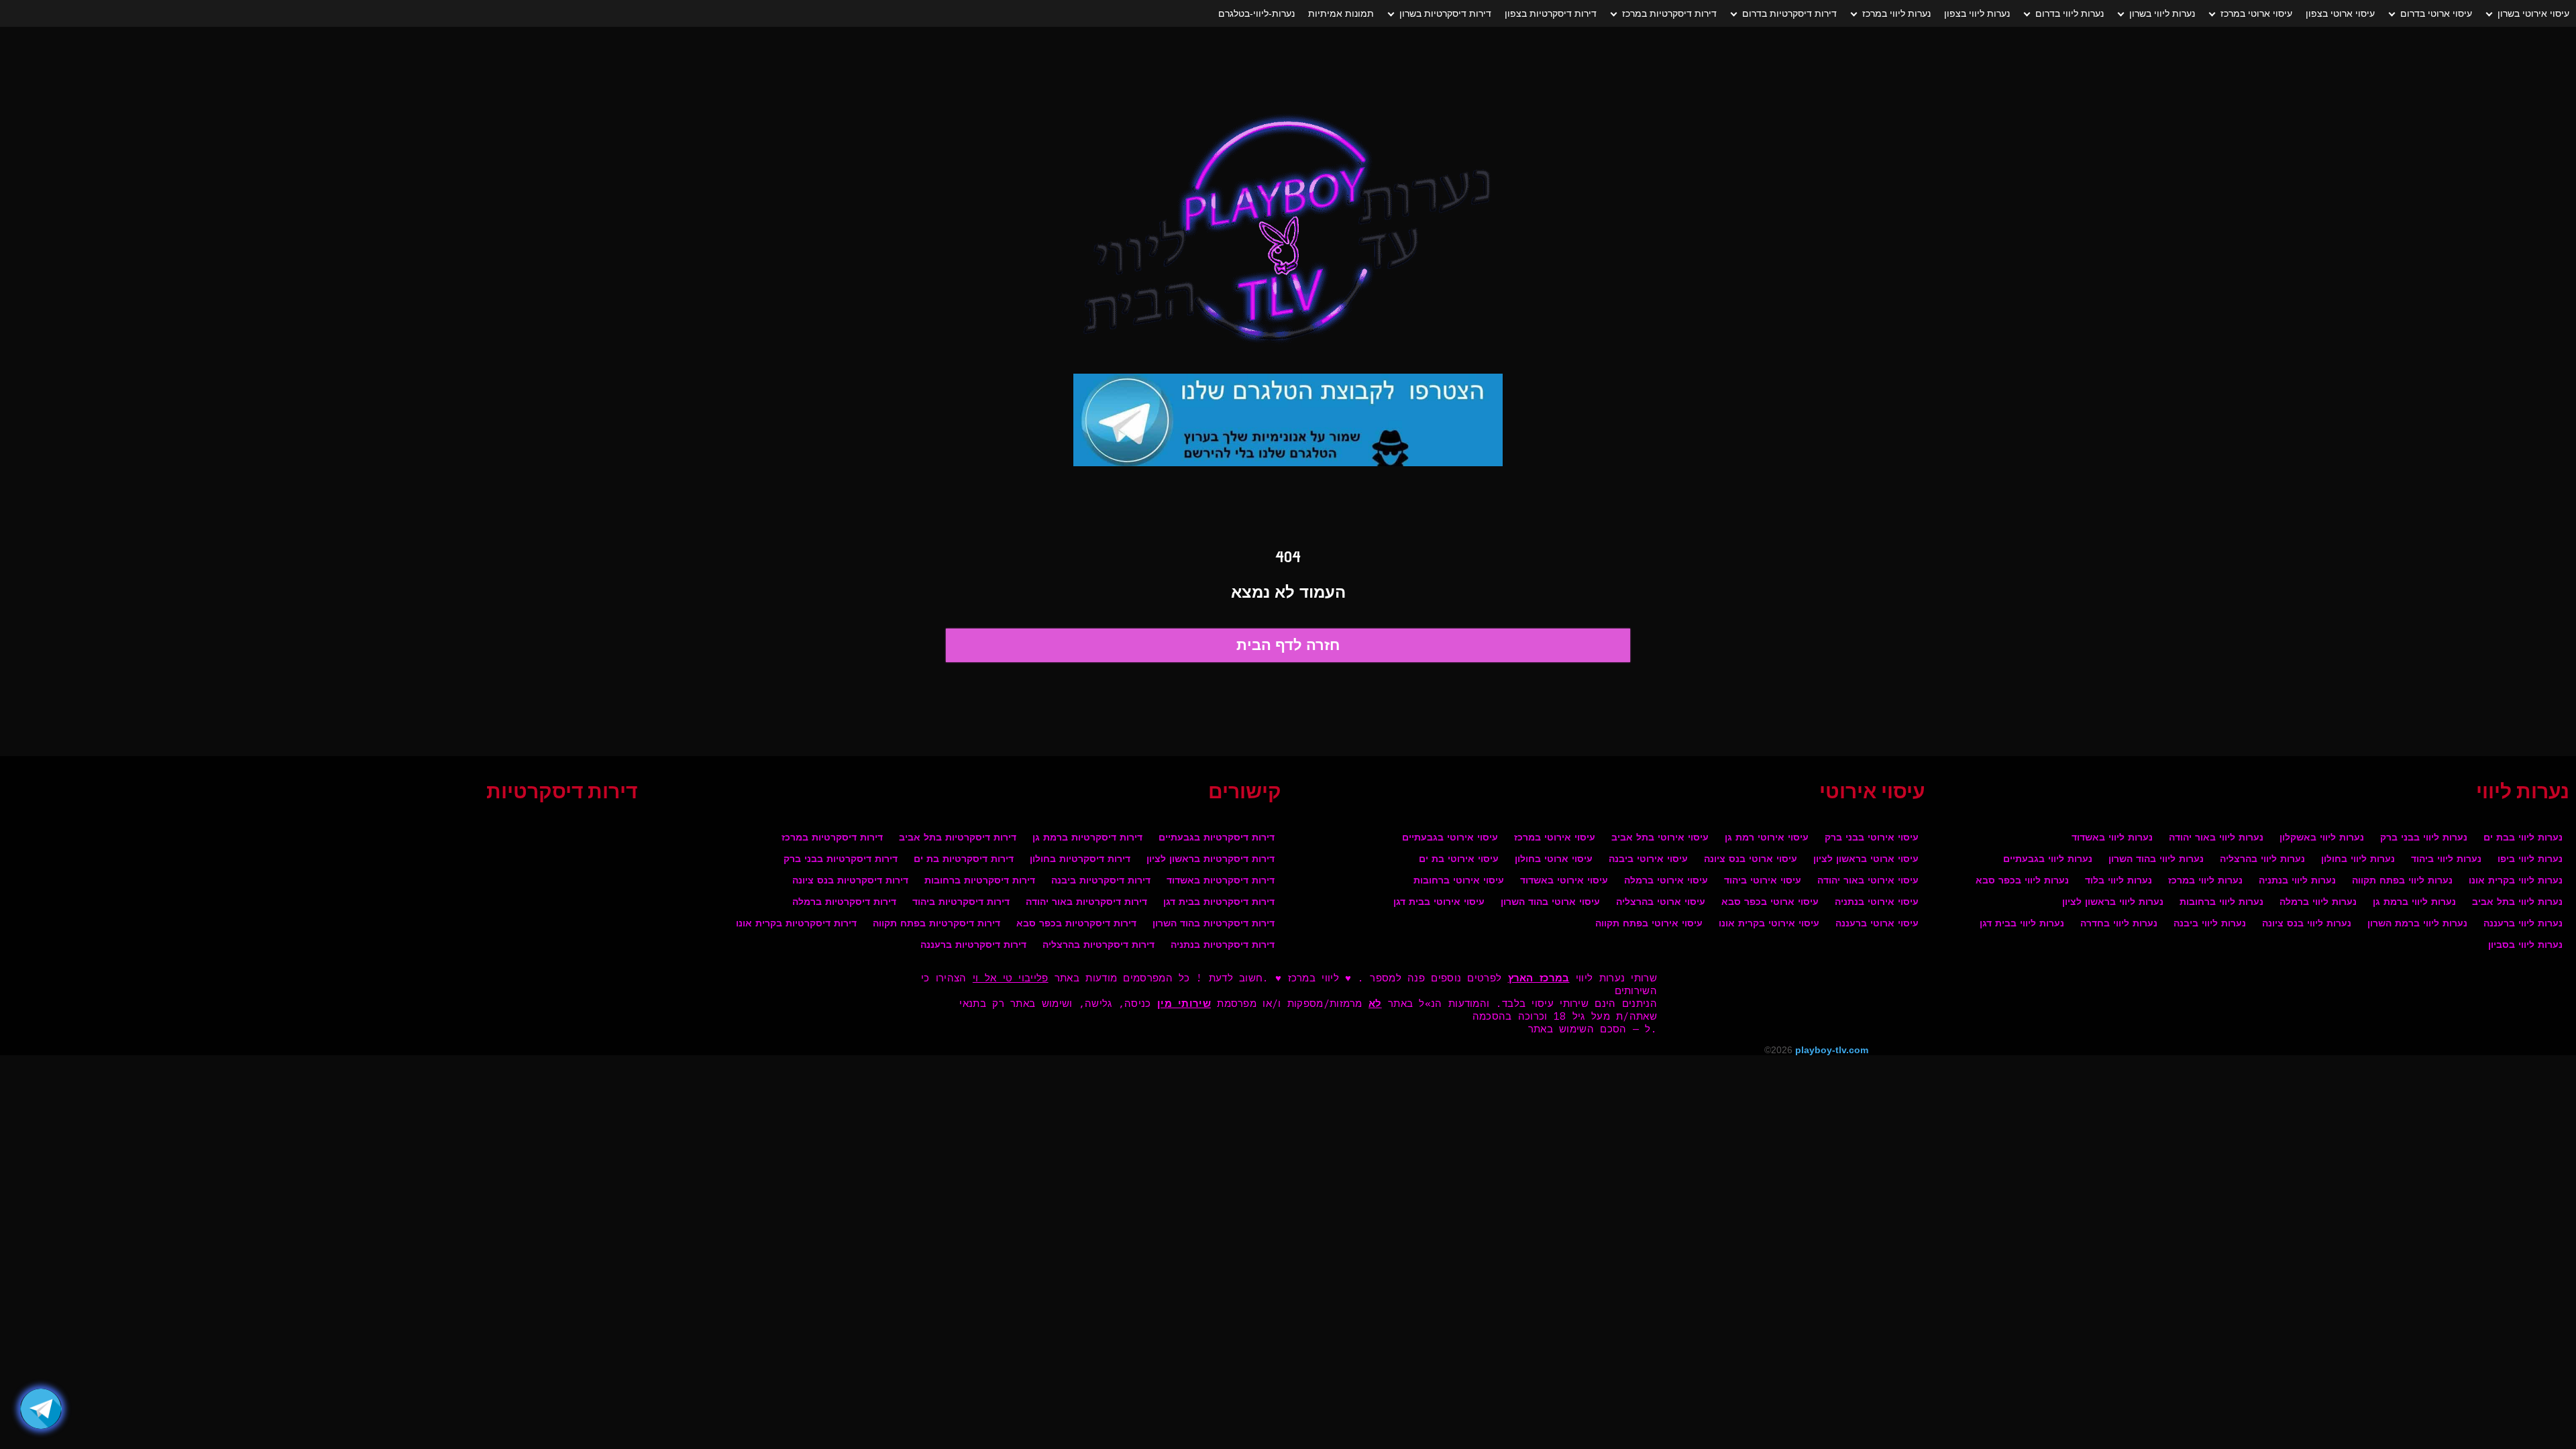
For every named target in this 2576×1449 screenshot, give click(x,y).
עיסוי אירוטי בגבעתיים (1450, 838)
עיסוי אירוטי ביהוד (1763, 881)
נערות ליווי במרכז (1896, 13)
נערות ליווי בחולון (2358, 860)
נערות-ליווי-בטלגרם (1256, 13)
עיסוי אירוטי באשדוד (1564, 881)
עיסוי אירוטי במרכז (1555, 838)
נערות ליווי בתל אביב (2517, 903)
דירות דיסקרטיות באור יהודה (1086, 903)
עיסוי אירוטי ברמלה (1666, 881)
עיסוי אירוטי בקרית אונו (1769, 924)
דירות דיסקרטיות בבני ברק (841, 860)
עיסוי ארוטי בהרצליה (1661, 903)
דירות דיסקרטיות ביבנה (1101, 881)
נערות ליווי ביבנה (2210, 924)
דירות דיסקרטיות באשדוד (1221, 881)
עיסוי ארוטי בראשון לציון (1866, 860)
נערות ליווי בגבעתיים (2048, 860)
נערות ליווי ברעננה (2523, 924)
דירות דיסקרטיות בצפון (1551, 13)
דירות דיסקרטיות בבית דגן (1219, 903)
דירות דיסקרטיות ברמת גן (1087, 838)
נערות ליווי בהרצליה (2262, 860)
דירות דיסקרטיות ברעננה (973, 946)
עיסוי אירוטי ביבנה (1648, 860)
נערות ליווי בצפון (1977, 13)
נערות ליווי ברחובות (2221, 903)
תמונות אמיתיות (1341, 13)
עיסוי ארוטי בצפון (2340, 13)
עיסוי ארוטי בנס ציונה (1751, 860)
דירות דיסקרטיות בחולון (1080, 860)
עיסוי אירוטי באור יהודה (1868, 881)
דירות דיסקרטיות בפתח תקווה (936, 924)
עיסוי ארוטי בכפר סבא (1770, 903)
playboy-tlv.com (1832, 1050)
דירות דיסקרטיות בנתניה (1223, 946)
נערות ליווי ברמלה (2318, 903)
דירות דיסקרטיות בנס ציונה (850, 881)
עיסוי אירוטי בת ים (1459, 860)
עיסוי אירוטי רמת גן (1767, 838)
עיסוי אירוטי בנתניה (1877, 903)
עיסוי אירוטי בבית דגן (1439, 903)
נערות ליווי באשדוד (2112, 838)
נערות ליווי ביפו (2530, 860)
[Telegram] (41, 1409)
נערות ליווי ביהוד (2446, 860)
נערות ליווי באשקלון (2322, 838)
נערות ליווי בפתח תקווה (2402, 881)
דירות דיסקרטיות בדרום (1789, 13)
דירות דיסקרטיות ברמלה (844, 903)
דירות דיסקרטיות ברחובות (980, 881)
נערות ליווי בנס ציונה (2307, 924)
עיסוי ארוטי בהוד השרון (1550, 903)
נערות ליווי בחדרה (2119, 924)
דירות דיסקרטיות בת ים (964, 860)
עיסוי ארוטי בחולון (1554, 860)
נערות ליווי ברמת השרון (2417, 924)
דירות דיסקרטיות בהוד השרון (1214, 924)
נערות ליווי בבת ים (2523, 838)
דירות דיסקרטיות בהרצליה (1098, 946)
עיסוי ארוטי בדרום (2436, 13)
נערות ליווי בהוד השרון (2156, 860)
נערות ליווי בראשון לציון (2113, 903)
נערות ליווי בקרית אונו (2516, 881)
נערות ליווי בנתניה (2297, 881)
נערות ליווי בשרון (2162, 13)
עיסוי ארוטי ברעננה (1877, 924)
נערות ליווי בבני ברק (2424, 838)
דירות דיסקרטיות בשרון (1445, 13)
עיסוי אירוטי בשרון (2533, 13)
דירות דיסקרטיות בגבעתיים (1217, 838)
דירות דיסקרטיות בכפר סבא (1076, 924)
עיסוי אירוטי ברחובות (1459, 881)
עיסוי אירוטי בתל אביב (1660, 838)
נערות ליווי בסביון (2525, 946)
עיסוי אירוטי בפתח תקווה (1649, 924)
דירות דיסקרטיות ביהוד (961, 903)
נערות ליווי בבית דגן (2022, 924)
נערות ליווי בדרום (2070, 13)
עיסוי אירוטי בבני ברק (1872, 838)
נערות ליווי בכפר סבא (2022, 881)
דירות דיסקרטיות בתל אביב (958, 838)
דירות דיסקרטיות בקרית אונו (796, 924)
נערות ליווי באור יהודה (2216, 838)
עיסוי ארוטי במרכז (2256, 13)
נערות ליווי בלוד (2118, 881)
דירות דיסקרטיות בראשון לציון (1211, 860)
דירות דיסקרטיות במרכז (1669, 13)
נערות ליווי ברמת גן (2414, 903)
